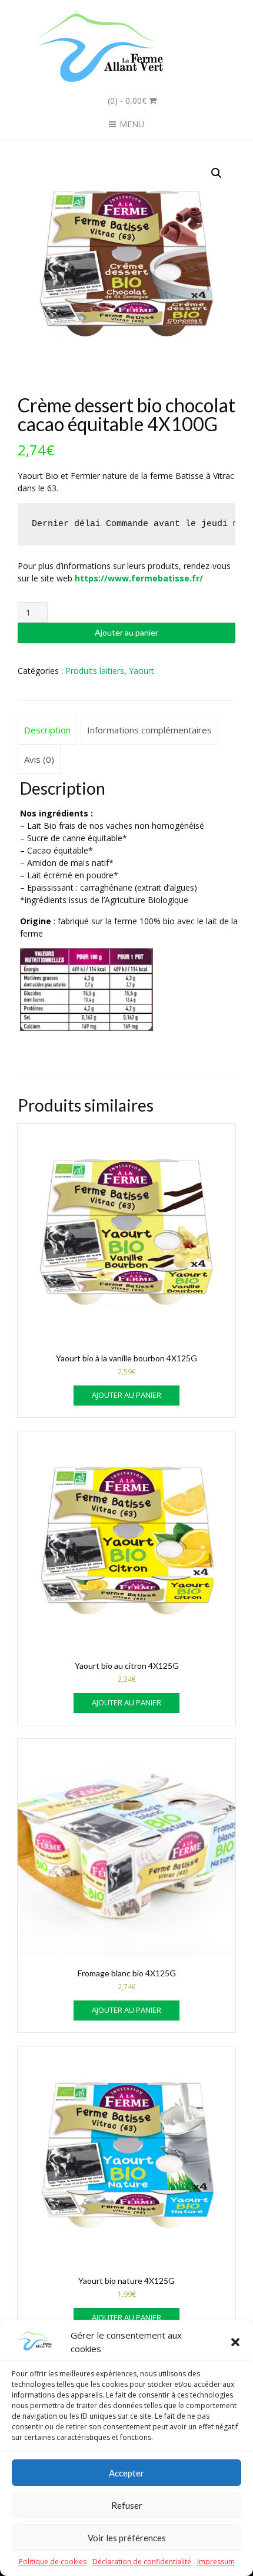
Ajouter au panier (126, 632)
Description (47, 730)
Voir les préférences (127, 2538)
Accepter (126, 2473)
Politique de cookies (53, 2562)
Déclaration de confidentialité (142, 2562)
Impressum (216, 2562)
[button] (235, 2342)
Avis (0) (39, 759)
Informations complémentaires (149, 730)
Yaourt (142, 671)
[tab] (47, 730)
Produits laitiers (95, 671)
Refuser (127, 2505)
